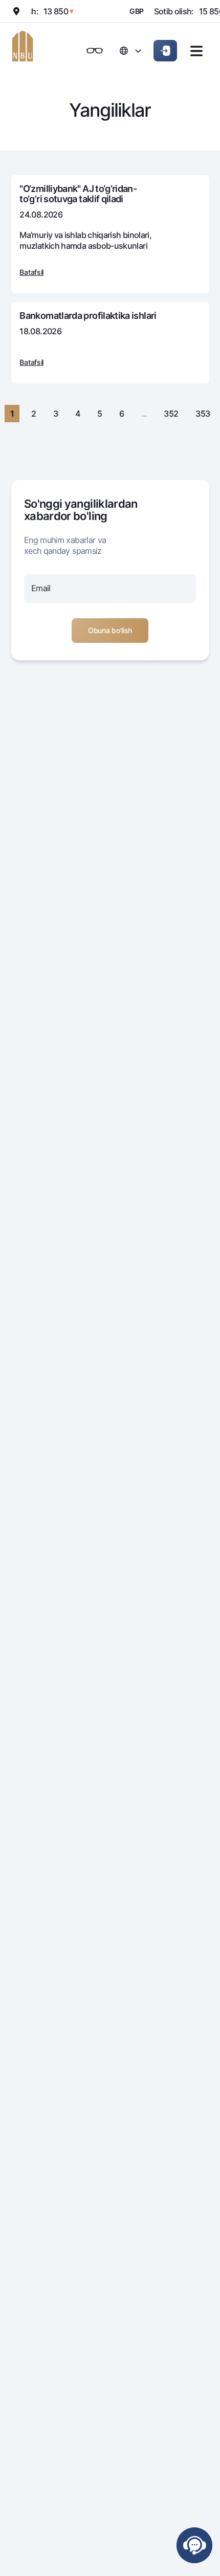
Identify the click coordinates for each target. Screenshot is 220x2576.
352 (171, 414)
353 (203, 414)
